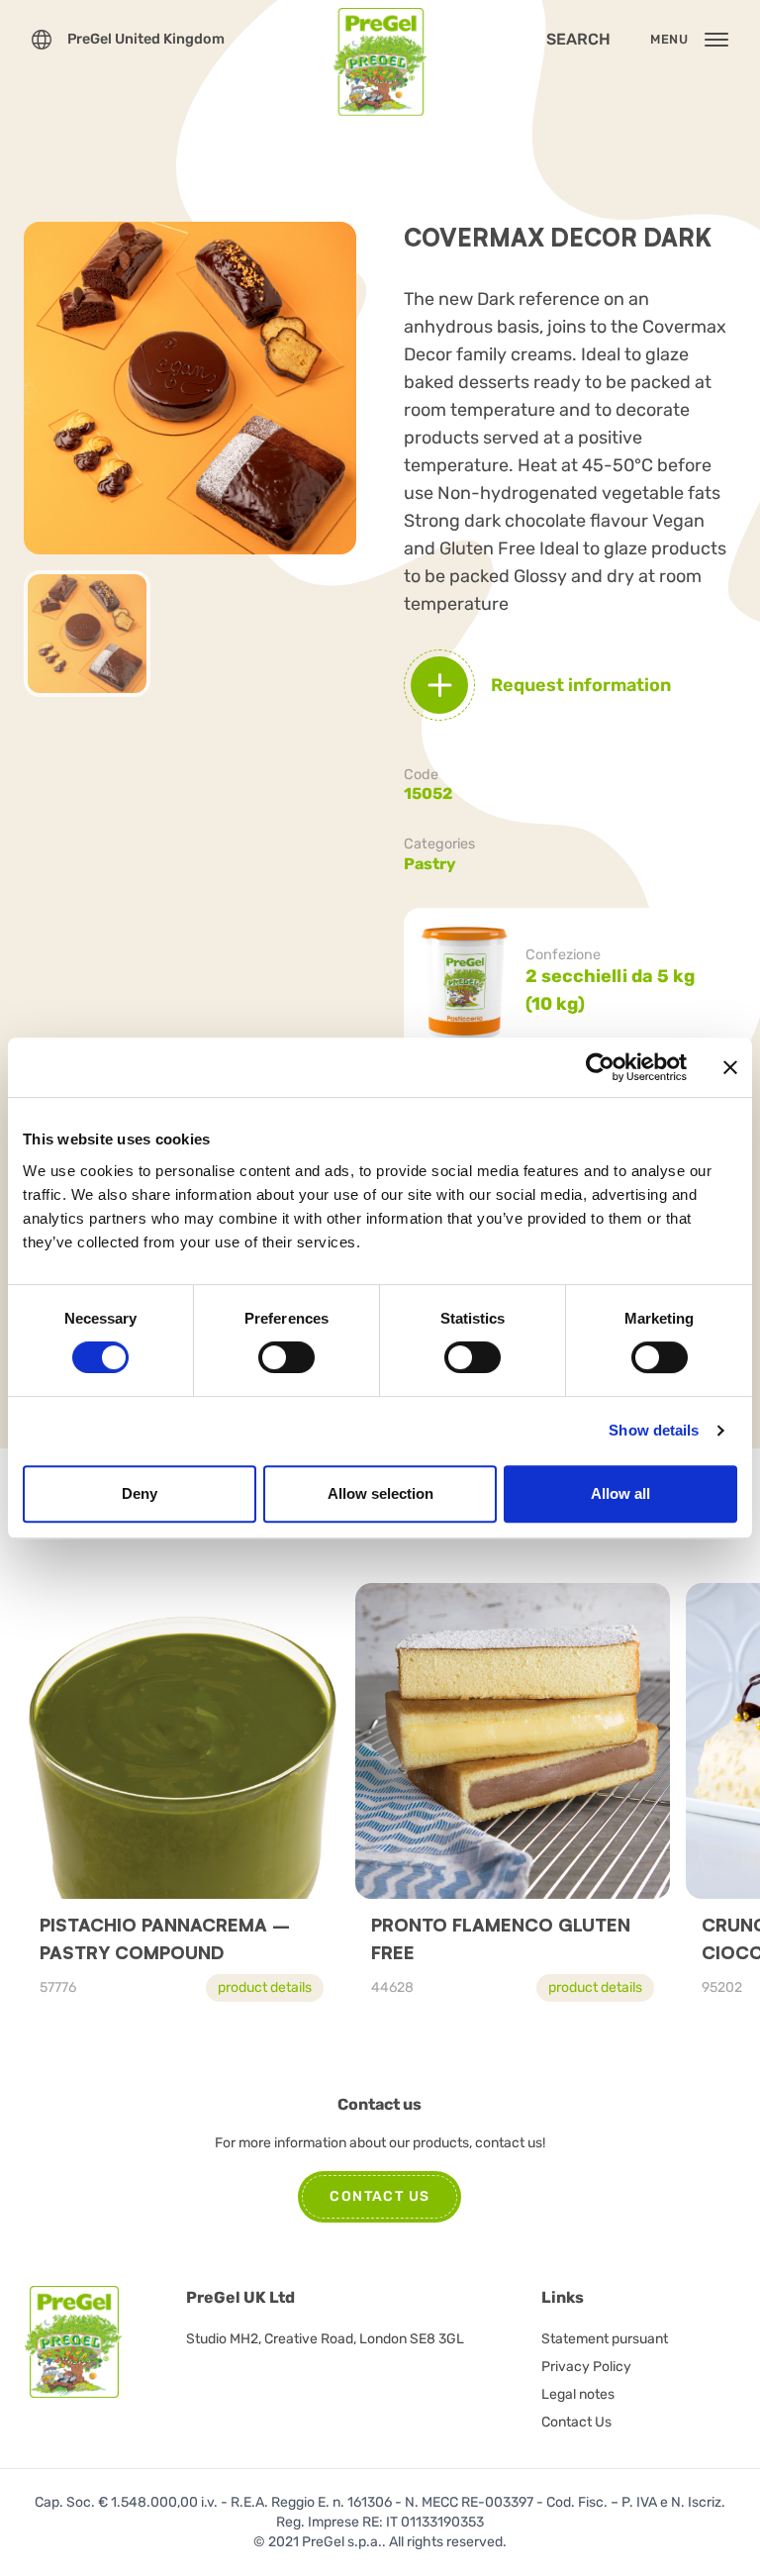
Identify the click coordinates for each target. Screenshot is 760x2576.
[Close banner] (730, 1067)
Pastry (430, 864)
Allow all (620, 1493)
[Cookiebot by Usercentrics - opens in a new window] (600, 1067)
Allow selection (380, 1493)
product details (265, 1987)
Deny (140, 1493)
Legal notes (578, 2394)
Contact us (380, 2196)
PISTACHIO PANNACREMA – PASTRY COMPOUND (165, 1938)
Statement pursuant (605, 2339)
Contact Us (576, 2422)
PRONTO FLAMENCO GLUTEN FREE (501, 1938)
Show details (654, 1430)
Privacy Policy (586, 2367)
